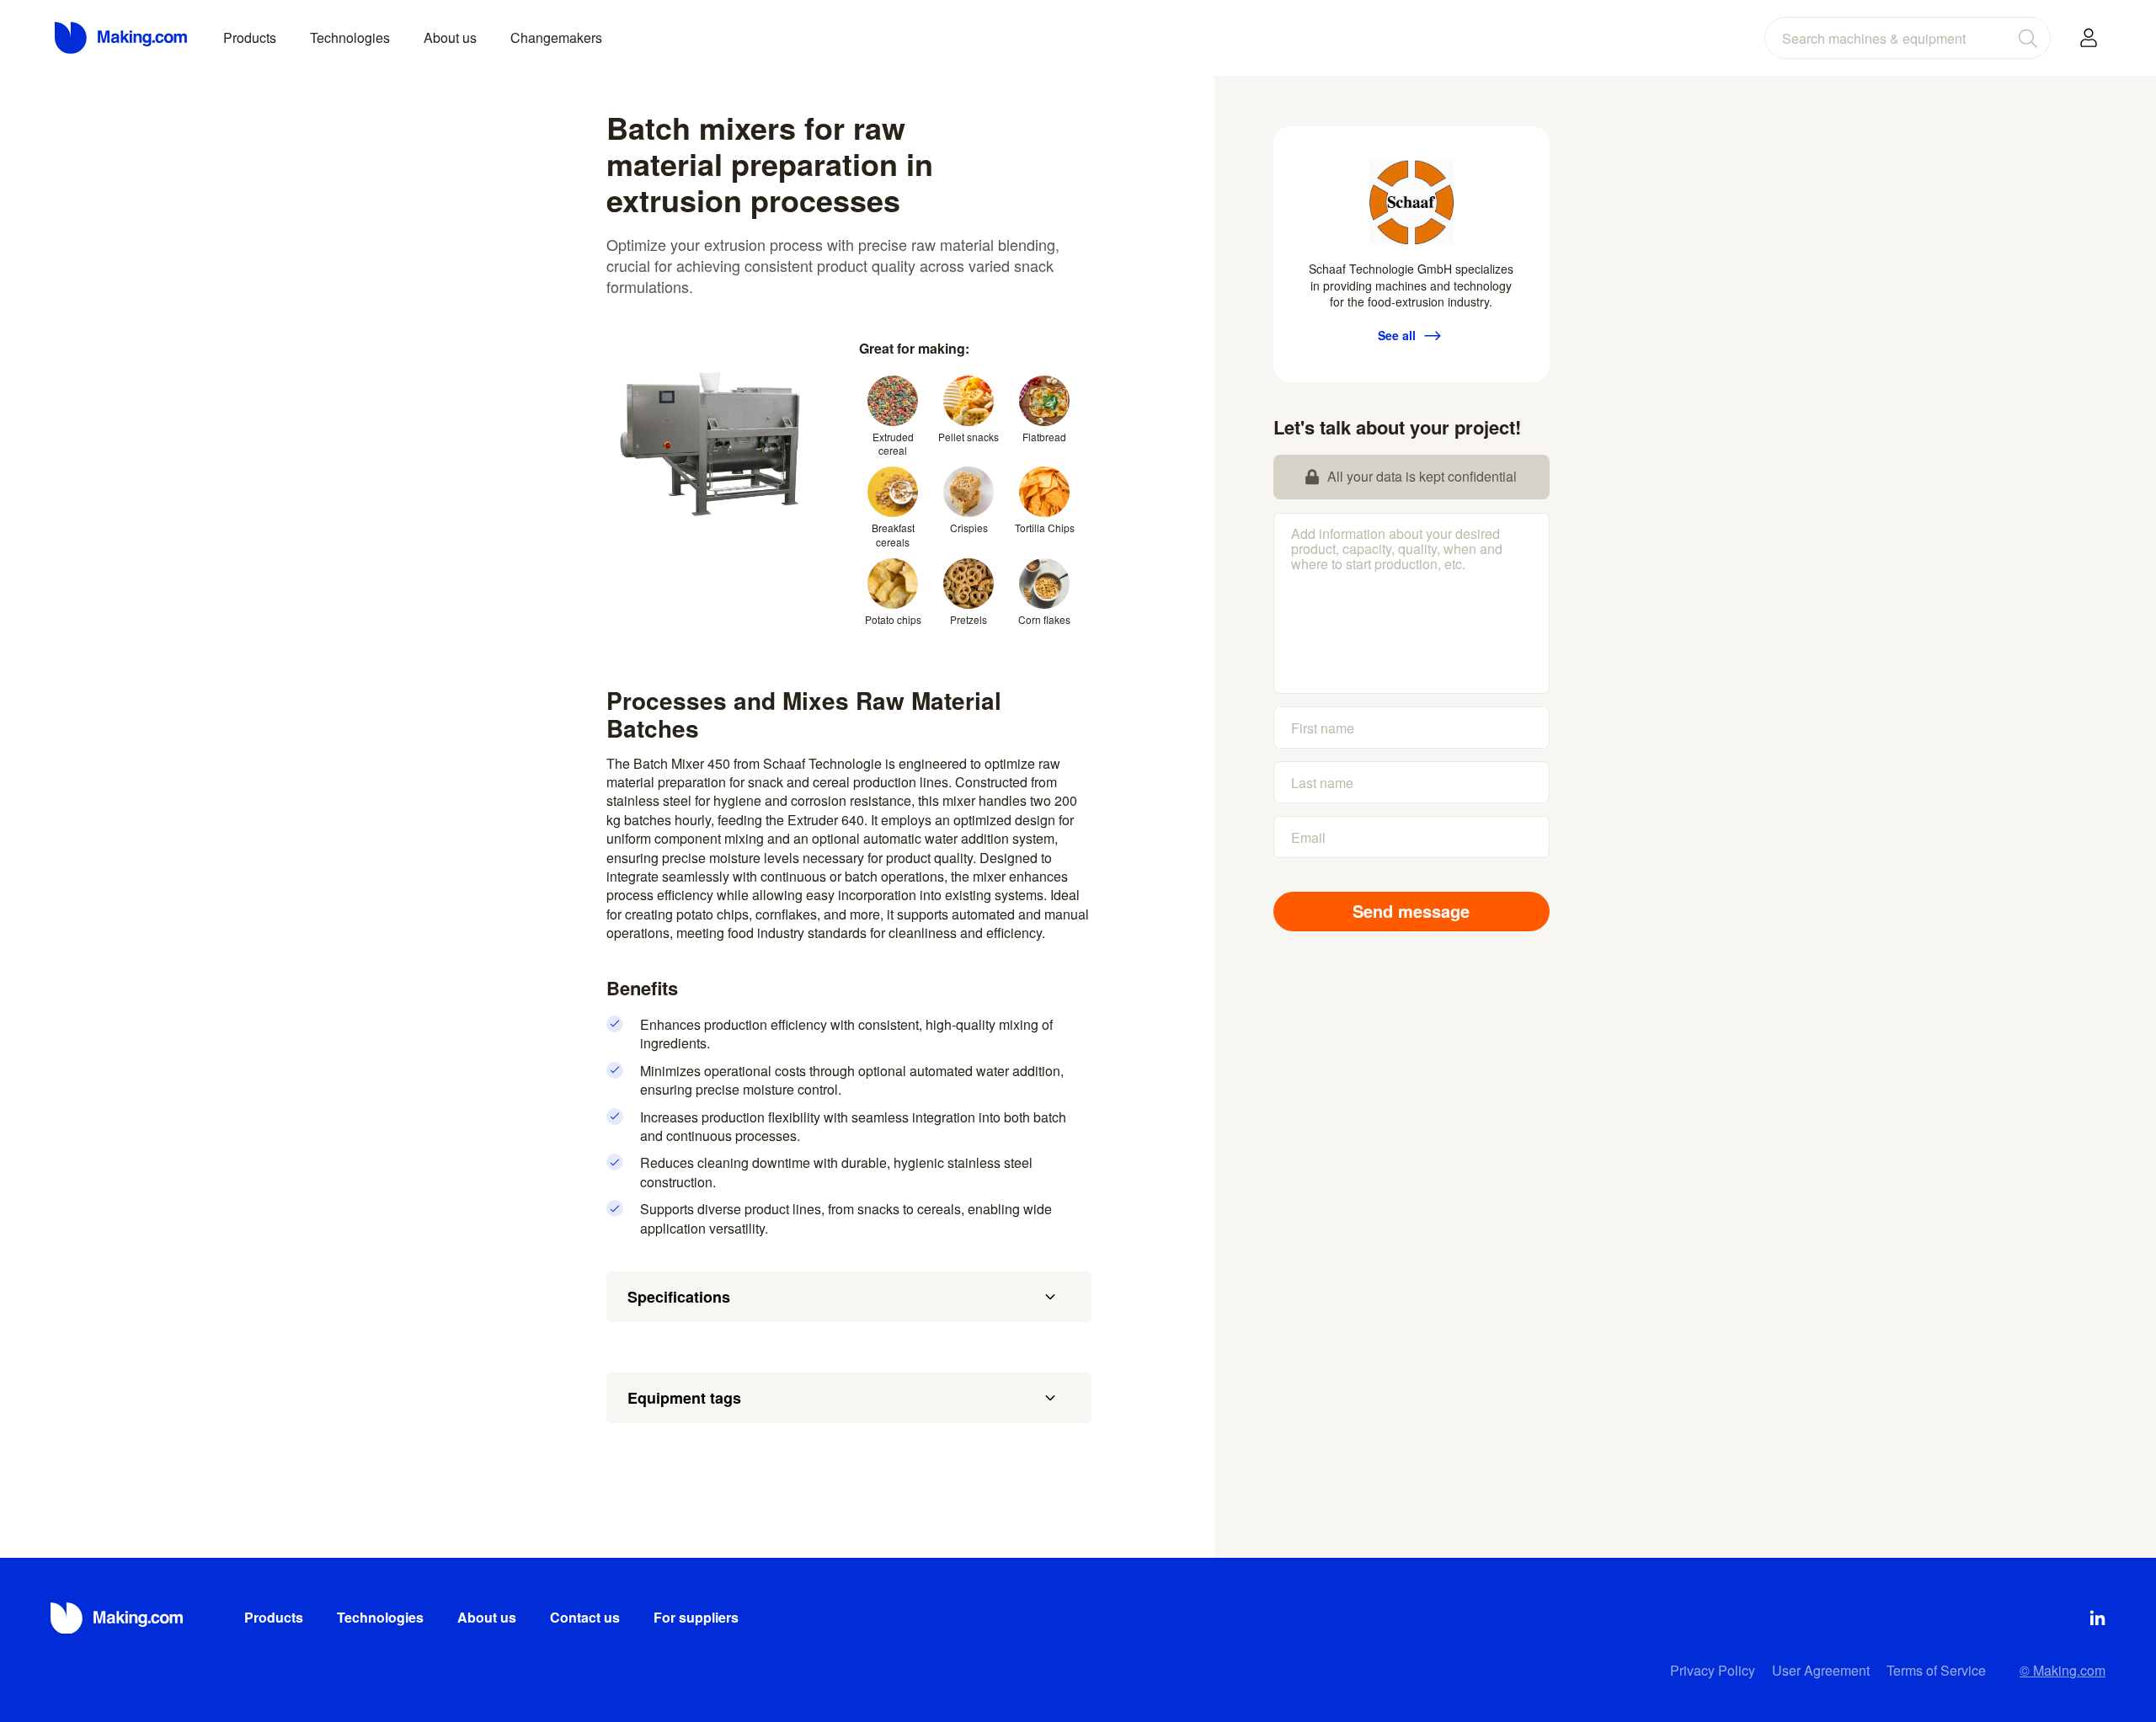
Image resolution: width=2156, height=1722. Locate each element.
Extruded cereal (893, 444)
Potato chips (893, 619)
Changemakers (556, 37)
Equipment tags (684, 1398)
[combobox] (1908, 38)
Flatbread (1044, 437)
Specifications (679, 1297)
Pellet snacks (969, 437)
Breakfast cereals (893, 535)
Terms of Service (1936, 1670)
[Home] (122, 38)
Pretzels (969, 619)
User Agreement (1821, 1670)
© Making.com (2063, 1670)
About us (450, 37)
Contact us (585, 1617)
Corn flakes (1044, 619)
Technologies (350, 37)
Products (250, 37)
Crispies (969, 528)
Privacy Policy (1713, 1670)
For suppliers (696, 1617)
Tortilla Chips (1045, 528)
